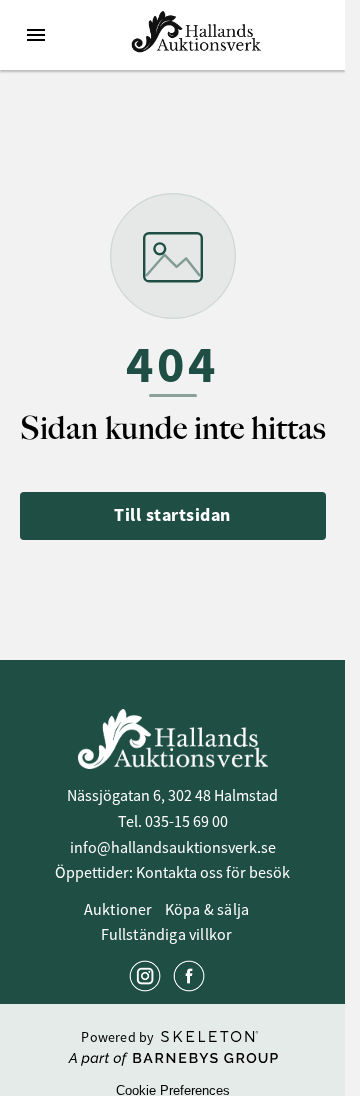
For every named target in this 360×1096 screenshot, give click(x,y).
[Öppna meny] (36, 35)
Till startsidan (172, 515)
